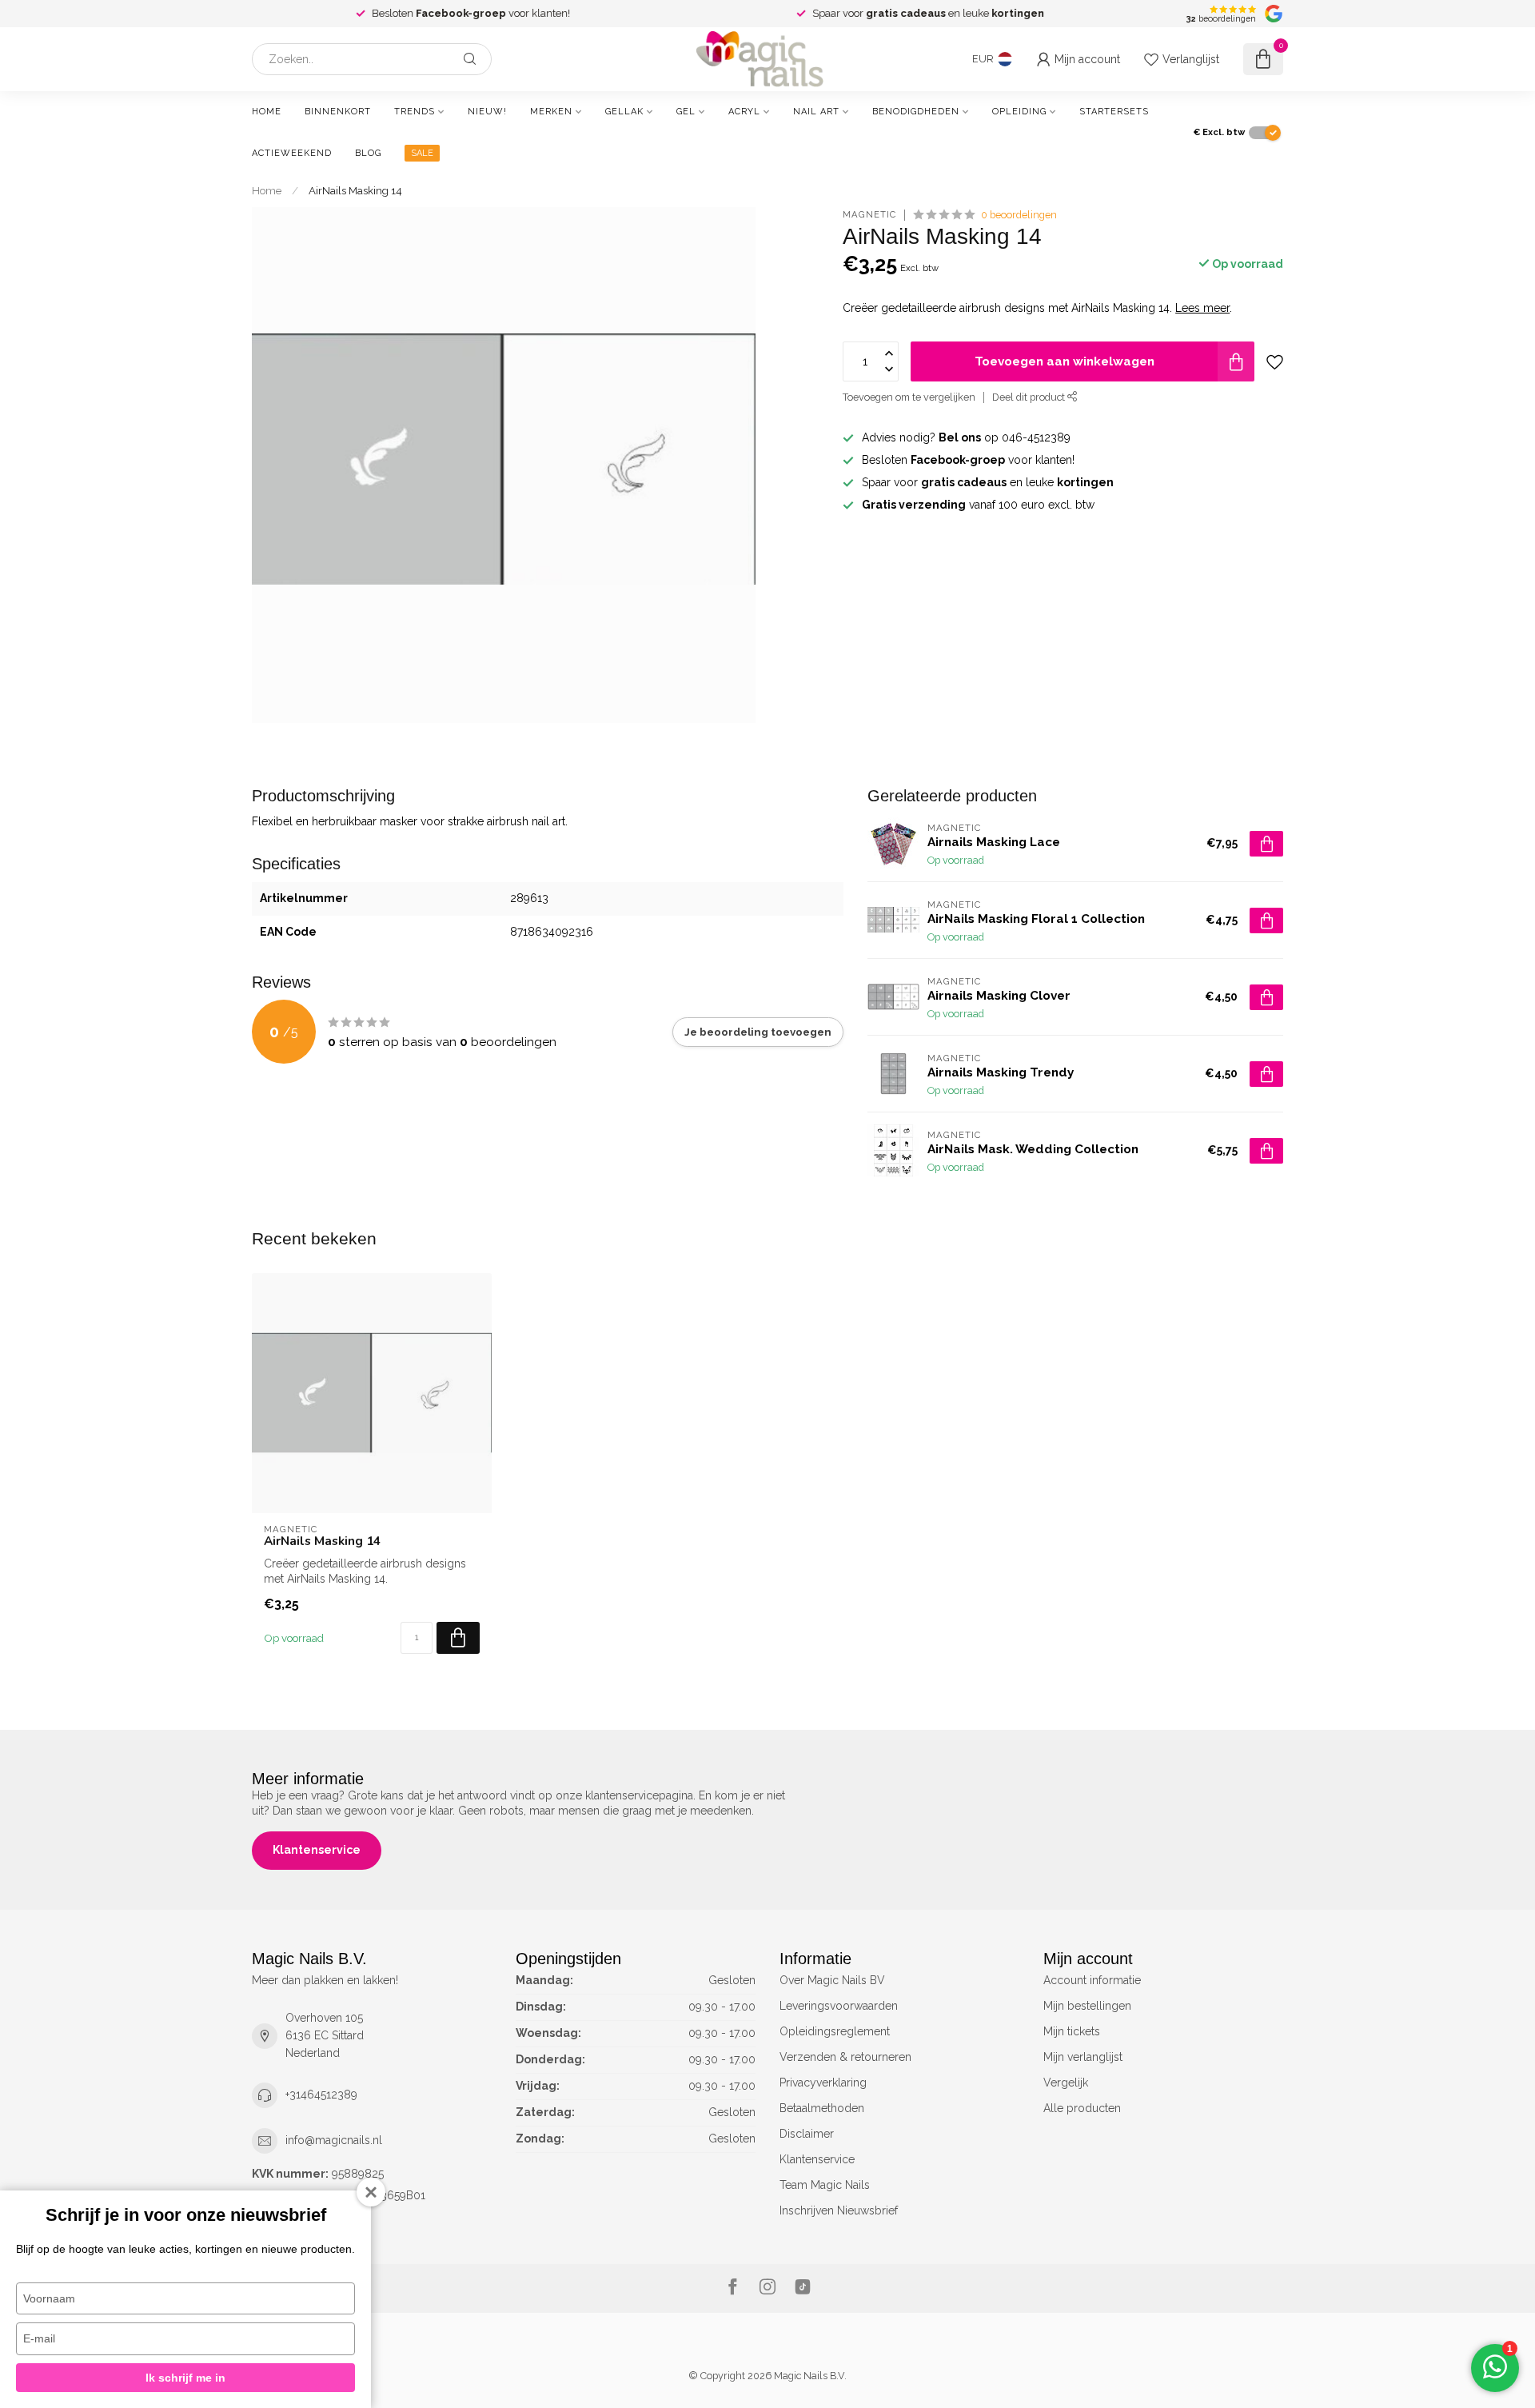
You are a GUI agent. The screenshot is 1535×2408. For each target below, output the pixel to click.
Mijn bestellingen (1087, 2006)
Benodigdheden (916, 112)
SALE (422, 153)
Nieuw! (487, 112)
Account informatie (1092, 1980)
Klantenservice (317, 1850)
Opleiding (1019, 112)
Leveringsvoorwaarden (839, 2006)
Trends (415, 112)
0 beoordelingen (1019, 215)
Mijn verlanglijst (1083, 2057)
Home (267, 112)
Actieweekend (292, 153)
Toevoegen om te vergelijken (909, 397)
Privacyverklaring (823, 2083)
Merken (551, 112)
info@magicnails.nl (334, 2140)
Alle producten (1082, 2108)
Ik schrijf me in (185, 2378)
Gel (686, 112)
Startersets (1114, 112)
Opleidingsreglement (835, 2031)
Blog (368, 153)
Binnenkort (338, 112)
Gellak (624, 112)
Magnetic (869, 215)
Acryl (744, 112)
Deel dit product (1030, 397)
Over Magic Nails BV (832, 1980)
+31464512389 (321, 2095)
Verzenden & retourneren (845, 2057)
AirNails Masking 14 (355, 190)
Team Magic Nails (825, 2185)
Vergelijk (1066, 2083)
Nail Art (816, 112)
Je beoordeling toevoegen (758, 1032)
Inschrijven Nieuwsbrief (839, 2210)
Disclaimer (807, 2134)
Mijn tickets (1072, 2031)
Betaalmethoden (822, 2108)
